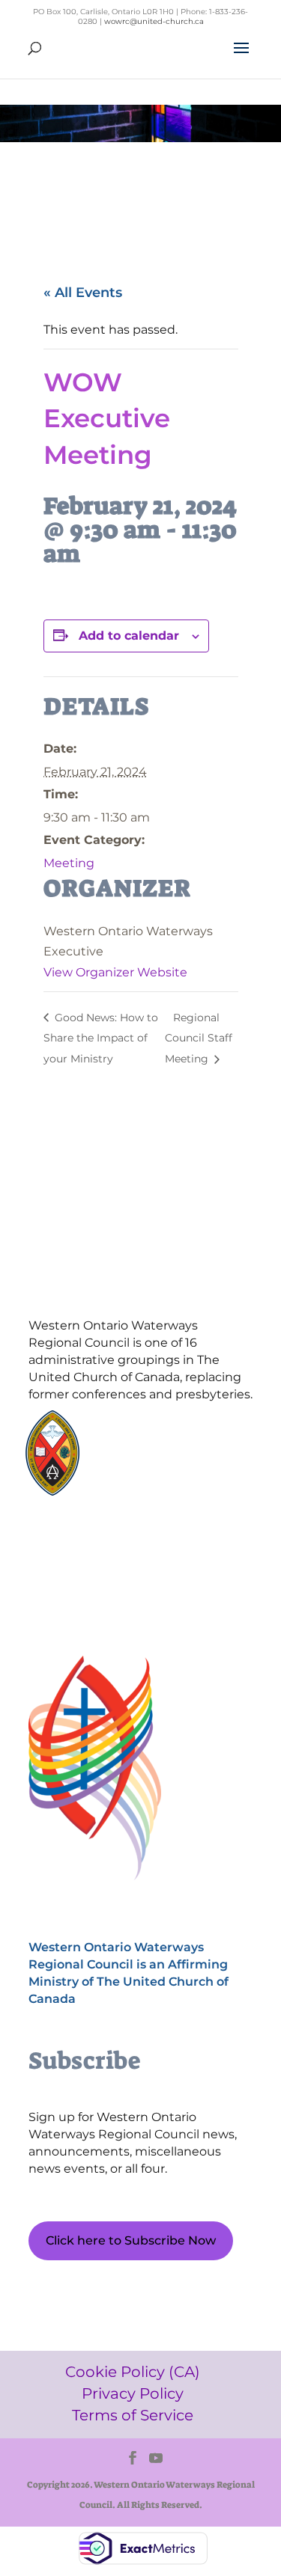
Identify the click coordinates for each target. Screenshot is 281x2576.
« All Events (83, 293)
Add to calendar (129, 636)
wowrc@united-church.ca (154, 21)
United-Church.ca (154, 1431)
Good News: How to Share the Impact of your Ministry (101, 1038)
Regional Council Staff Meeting (199, 1038)
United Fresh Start (155, 1488)
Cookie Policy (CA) (99, 1541)
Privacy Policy (99, 1566)
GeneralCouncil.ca (154, 1459)
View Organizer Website (115, 972)
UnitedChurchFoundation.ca (179, 1445)
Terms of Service (99, 1592)
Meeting (69, 863)
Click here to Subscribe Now (131, 2240)
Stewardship (142, 1474)
